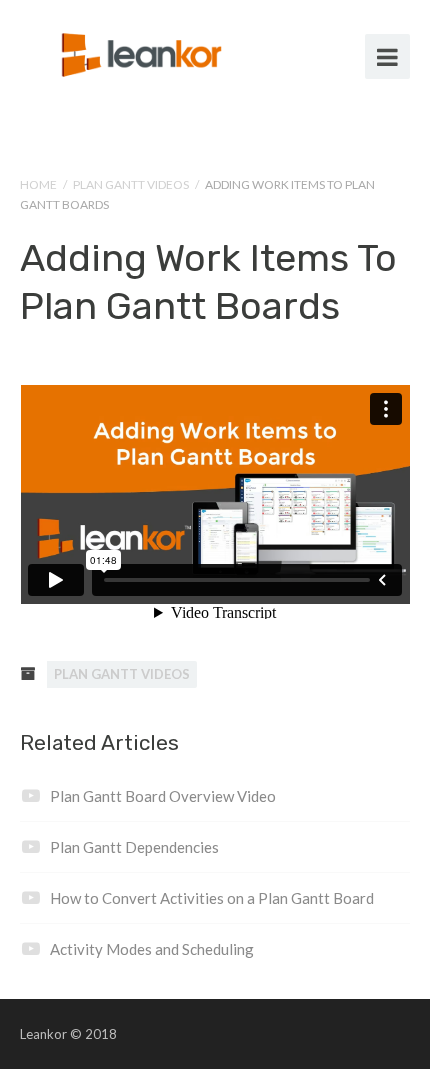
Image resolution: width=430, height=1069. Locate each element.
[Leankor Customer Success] (145, 52)
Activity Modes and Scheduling (152, 949)
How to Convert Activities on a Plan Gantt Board (212, 898)
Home (38, 184)
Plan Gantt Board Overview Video (163, 796)
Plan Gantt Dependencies (134, 847)
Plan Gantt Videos (131, 184)
